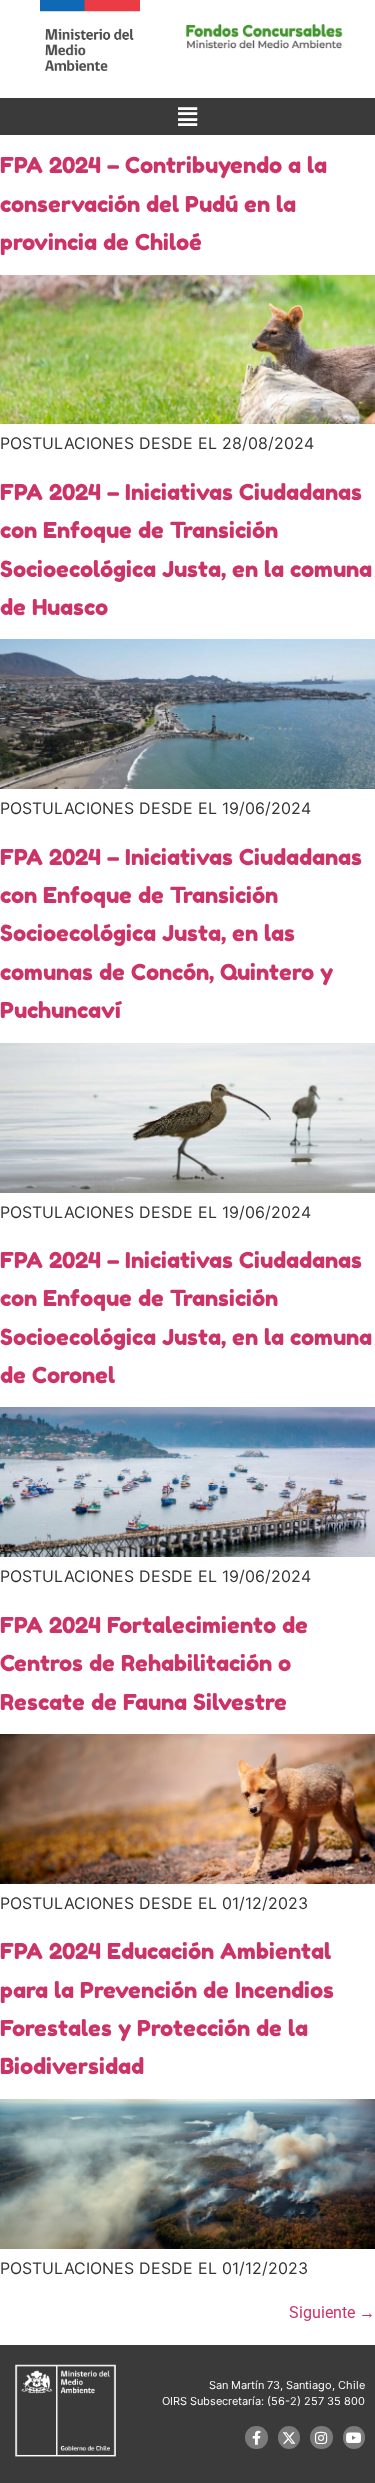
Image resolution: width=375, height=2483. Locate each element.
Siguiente (332, 2312)
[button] (187, 116)
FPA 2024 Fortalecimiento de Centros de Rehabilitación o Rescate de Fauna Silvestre (154, 1663)
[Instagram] (321, 2437)
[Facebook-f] (256, 2437)
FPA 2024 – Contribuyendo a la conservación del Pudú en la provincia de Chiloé (163, 203)
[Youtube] (354, 2437)
